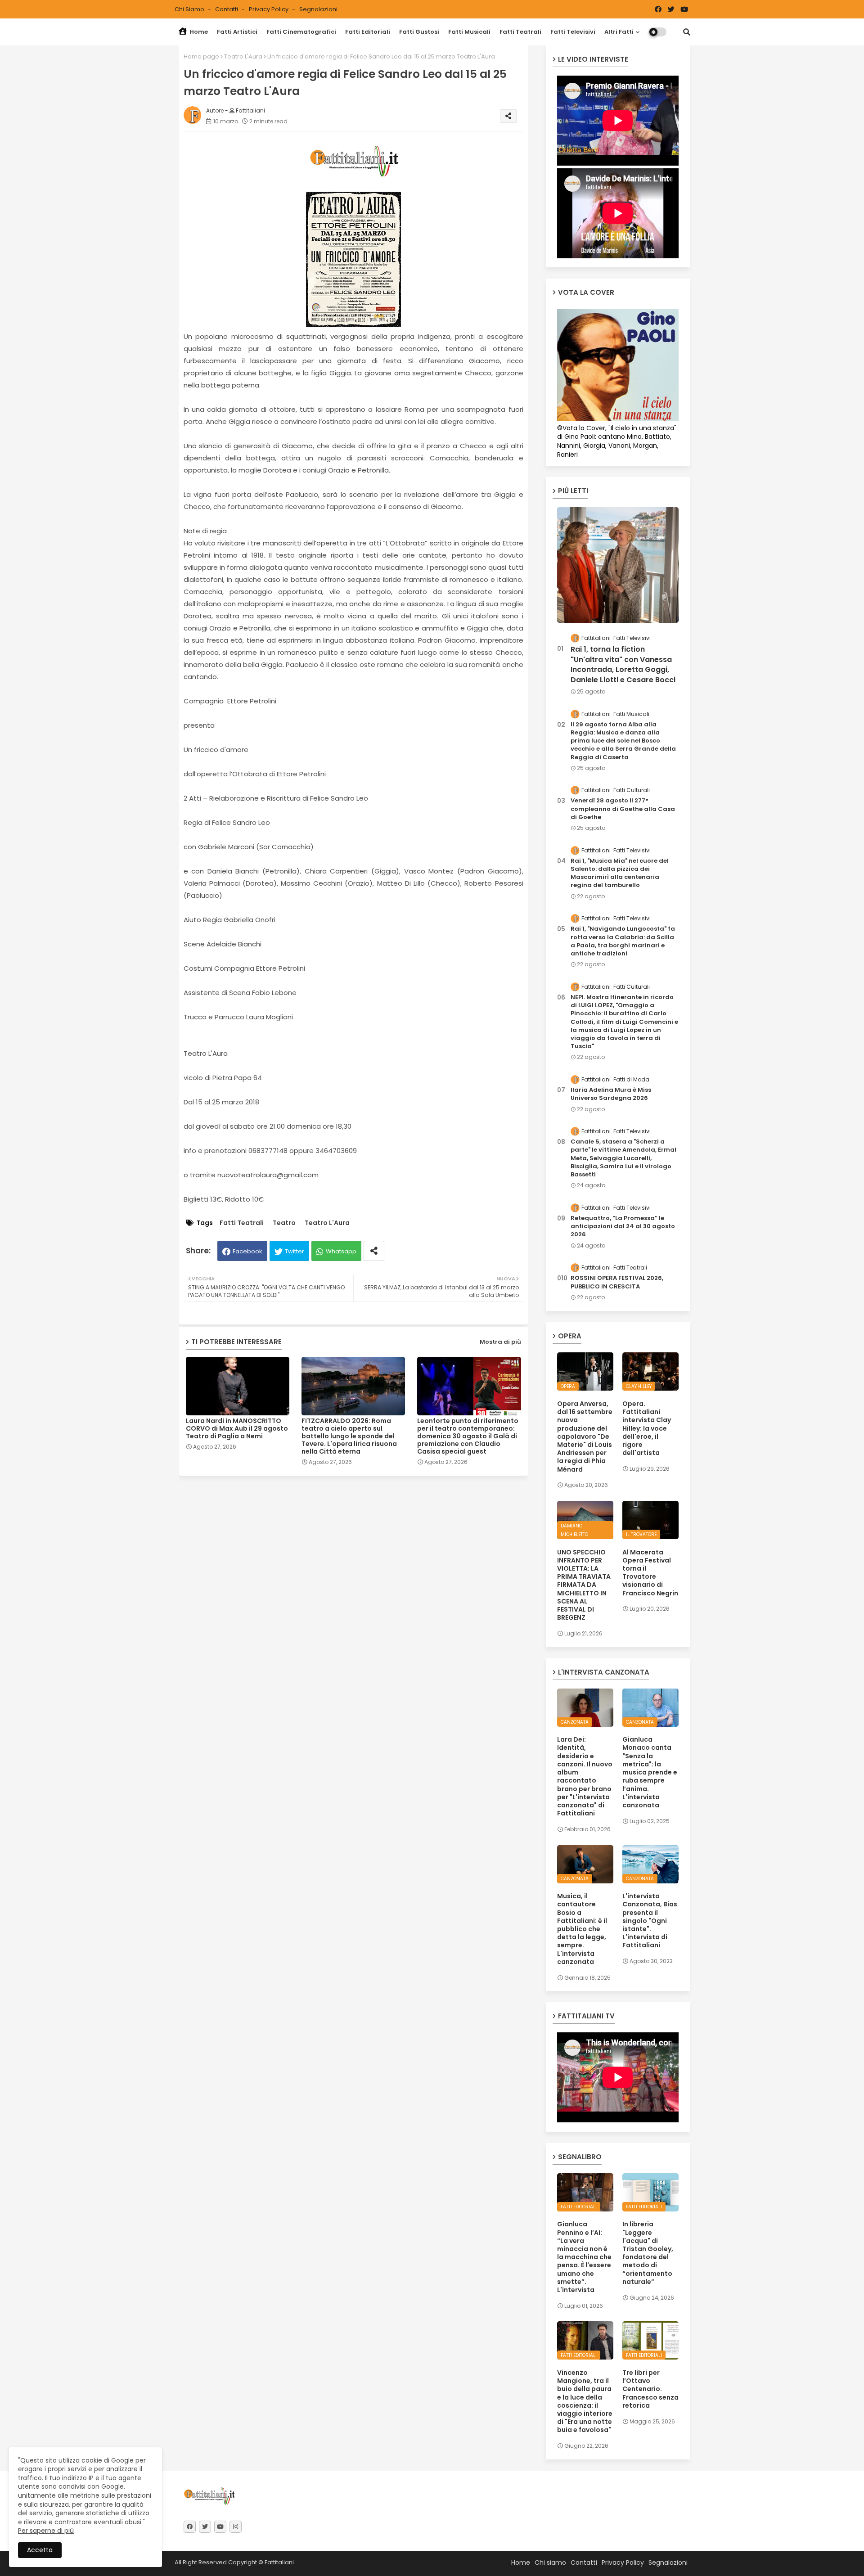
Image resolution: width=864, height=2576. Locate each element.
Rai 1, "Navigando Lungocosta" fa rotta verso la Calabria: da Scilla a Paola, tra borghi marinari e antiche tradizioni (623, 941)
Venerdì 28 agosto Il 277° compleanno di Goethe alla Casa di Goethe (623, 809)
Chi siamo (190, 9)
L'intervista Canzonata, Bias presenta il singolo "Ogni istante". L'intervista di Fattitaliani (650, 1921)
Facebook (247, 1251)
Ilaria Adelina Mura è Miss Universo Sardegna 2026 (611, 1094)
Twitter (295, 1251)
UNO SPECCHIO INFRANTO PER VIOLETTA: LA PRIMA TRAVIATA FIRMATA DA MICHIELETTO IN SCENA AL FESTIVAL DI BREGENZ (584, 1585)
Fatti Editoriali (368, 32)
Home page (201, 56)
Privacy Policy (269, 9)
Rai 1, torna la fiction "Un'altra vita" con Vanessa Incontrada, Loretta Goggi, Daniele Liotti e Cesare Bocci (623, 664)
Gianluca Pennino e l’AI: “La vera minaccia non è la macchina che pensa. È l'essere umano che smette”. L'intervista (584, 2257)
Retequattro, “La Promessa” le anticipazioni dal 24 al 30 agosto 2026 (623, 1226)
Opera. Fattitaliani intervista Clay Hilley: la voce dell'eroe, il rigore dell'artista (647, 1428)
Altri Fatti (619, 32)
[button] (687, 32)
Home (198, 32)
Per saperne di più (46, 2531)
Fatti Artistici (237, 32)
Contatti (227, 9)
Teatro (284, 1223)
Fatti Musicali (469, 32)
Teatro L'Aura (243, 56)
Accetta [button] (40, 2550)
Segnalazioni (318, 9)
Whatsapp (341, 1251)
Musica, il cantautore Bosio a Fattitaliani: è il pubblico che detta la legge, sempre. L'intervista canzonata (582, 1929)
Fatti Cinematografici (301, 32)
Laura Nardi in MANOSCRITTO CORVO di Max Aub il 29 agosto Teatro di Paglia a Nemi (237, 1429)
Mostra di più (500, 1342)
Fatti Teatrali (520, 32)
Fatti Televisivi (573, 32)
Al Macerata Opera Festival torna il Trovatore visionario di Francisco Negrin (650, 1573)
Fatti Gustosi (419, 32)
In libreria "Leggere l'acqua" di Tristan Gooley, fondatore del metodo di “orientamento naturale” (648, 2253)
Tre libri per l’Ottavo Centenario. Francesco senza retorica (650, 2389)
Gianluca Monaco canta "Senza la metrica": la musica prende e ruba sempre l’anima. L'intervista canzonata (650, 1772)
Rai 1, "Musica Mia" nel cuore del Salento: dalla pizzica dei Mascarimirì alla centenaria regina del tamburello (620, 873)
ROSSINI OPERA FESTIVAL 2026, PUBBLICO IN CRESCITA (617, 1282)
